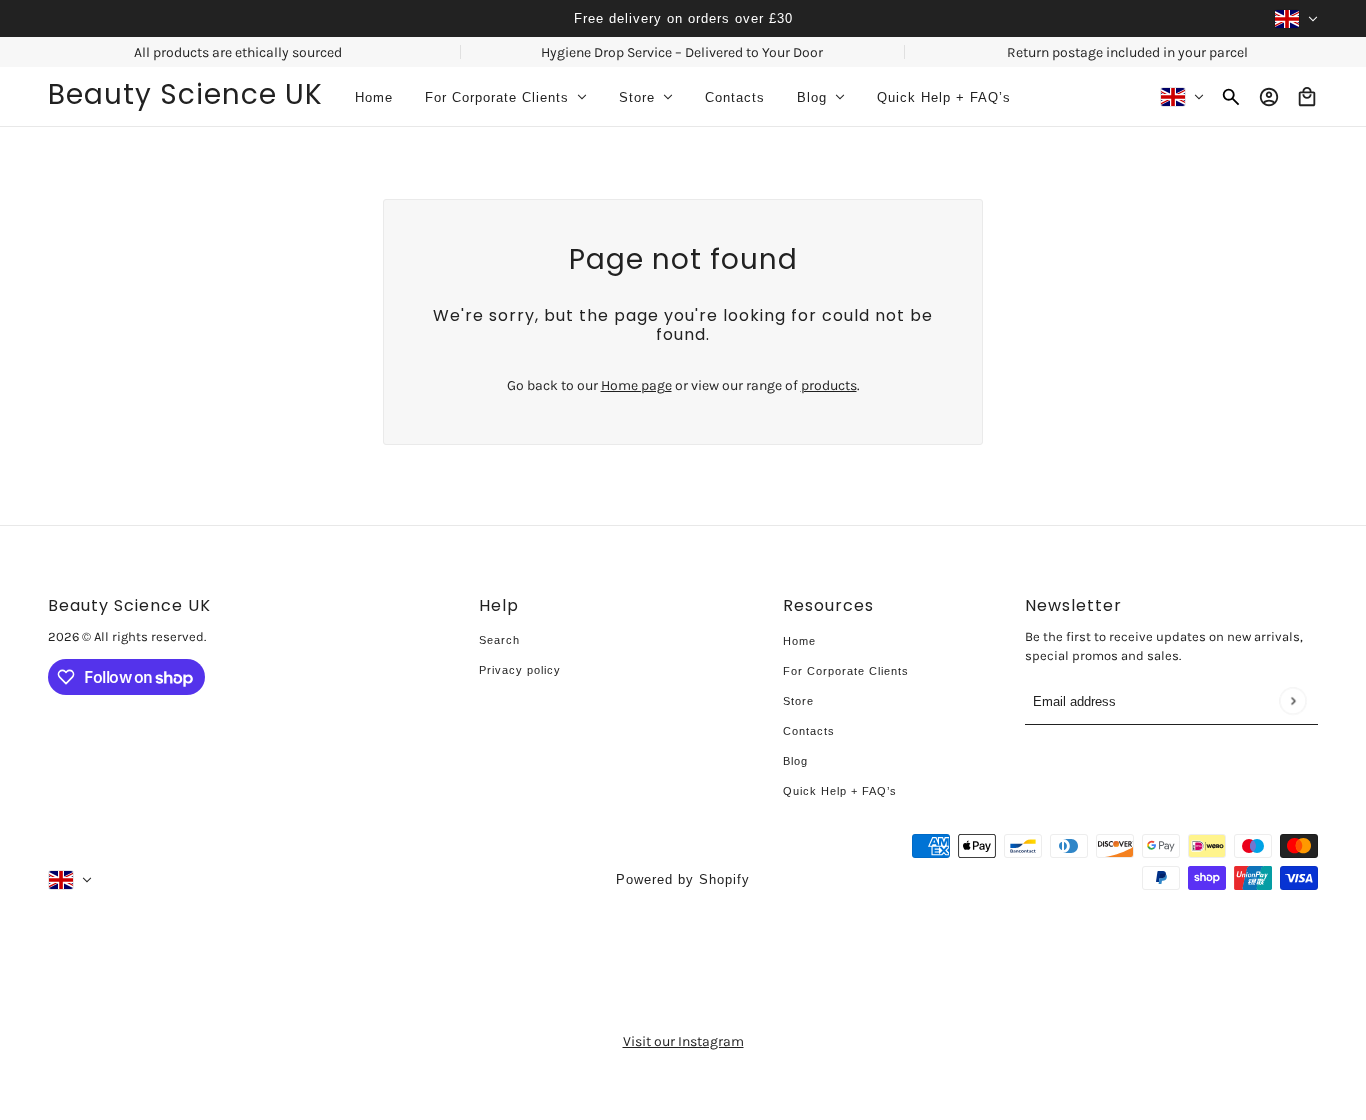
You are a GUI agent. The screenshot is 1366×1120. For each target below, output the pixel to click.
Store (798, 701)
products (829, 385)
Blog (795, 761)
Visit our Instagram (683, 1041)
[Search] (1231, 97)
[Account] (1269, 97)
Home (799, 641)
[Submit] (1292, 700)
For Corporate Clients (846, 671)
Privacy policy (520, 670)
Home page (636, 385)
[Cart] (1307, 97)
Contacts (809, 731)
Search (499, 640)
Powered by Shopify (683, 879)
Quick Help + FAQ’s (840, 791)
